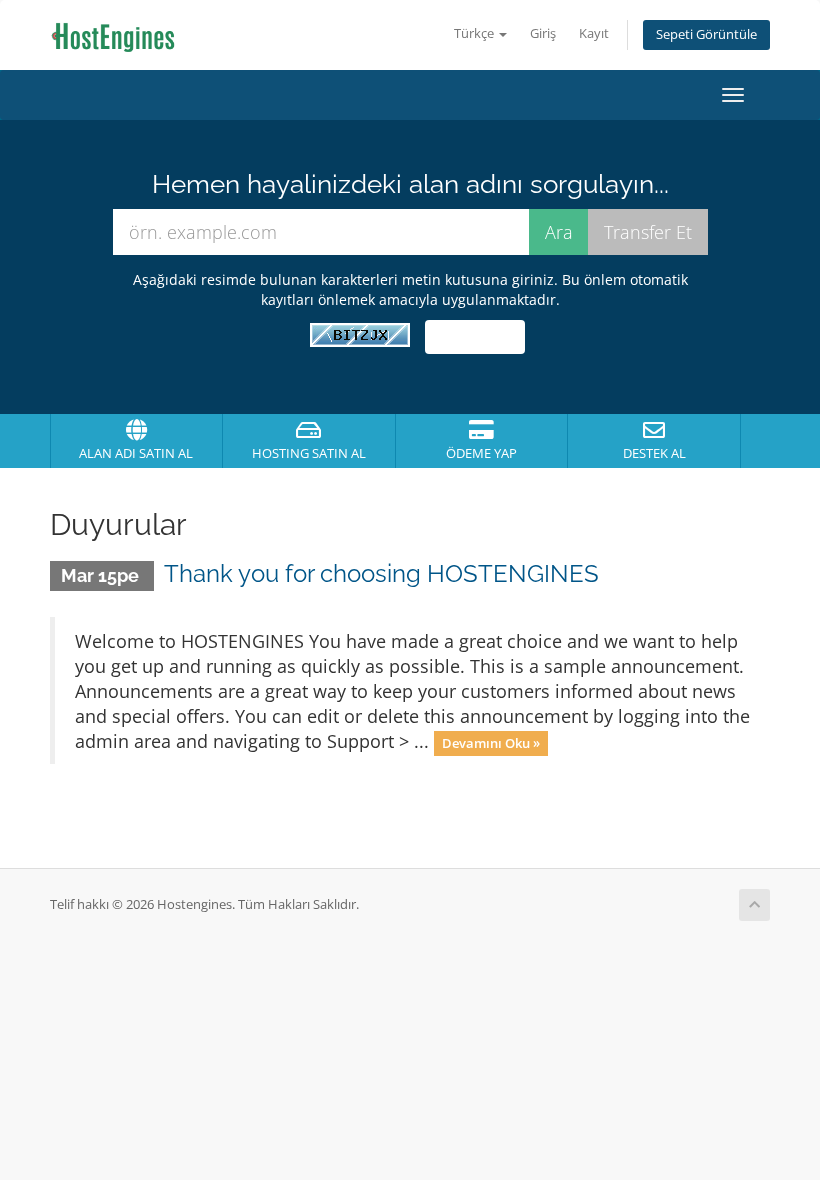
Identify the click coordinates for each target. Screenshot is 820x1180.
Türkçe (475, 33)
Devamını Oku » (491, 743)
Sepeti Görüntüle (706, 34)
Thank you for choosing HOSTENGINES (381, 573)
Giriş (543, 33)
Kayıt (594, 33)
